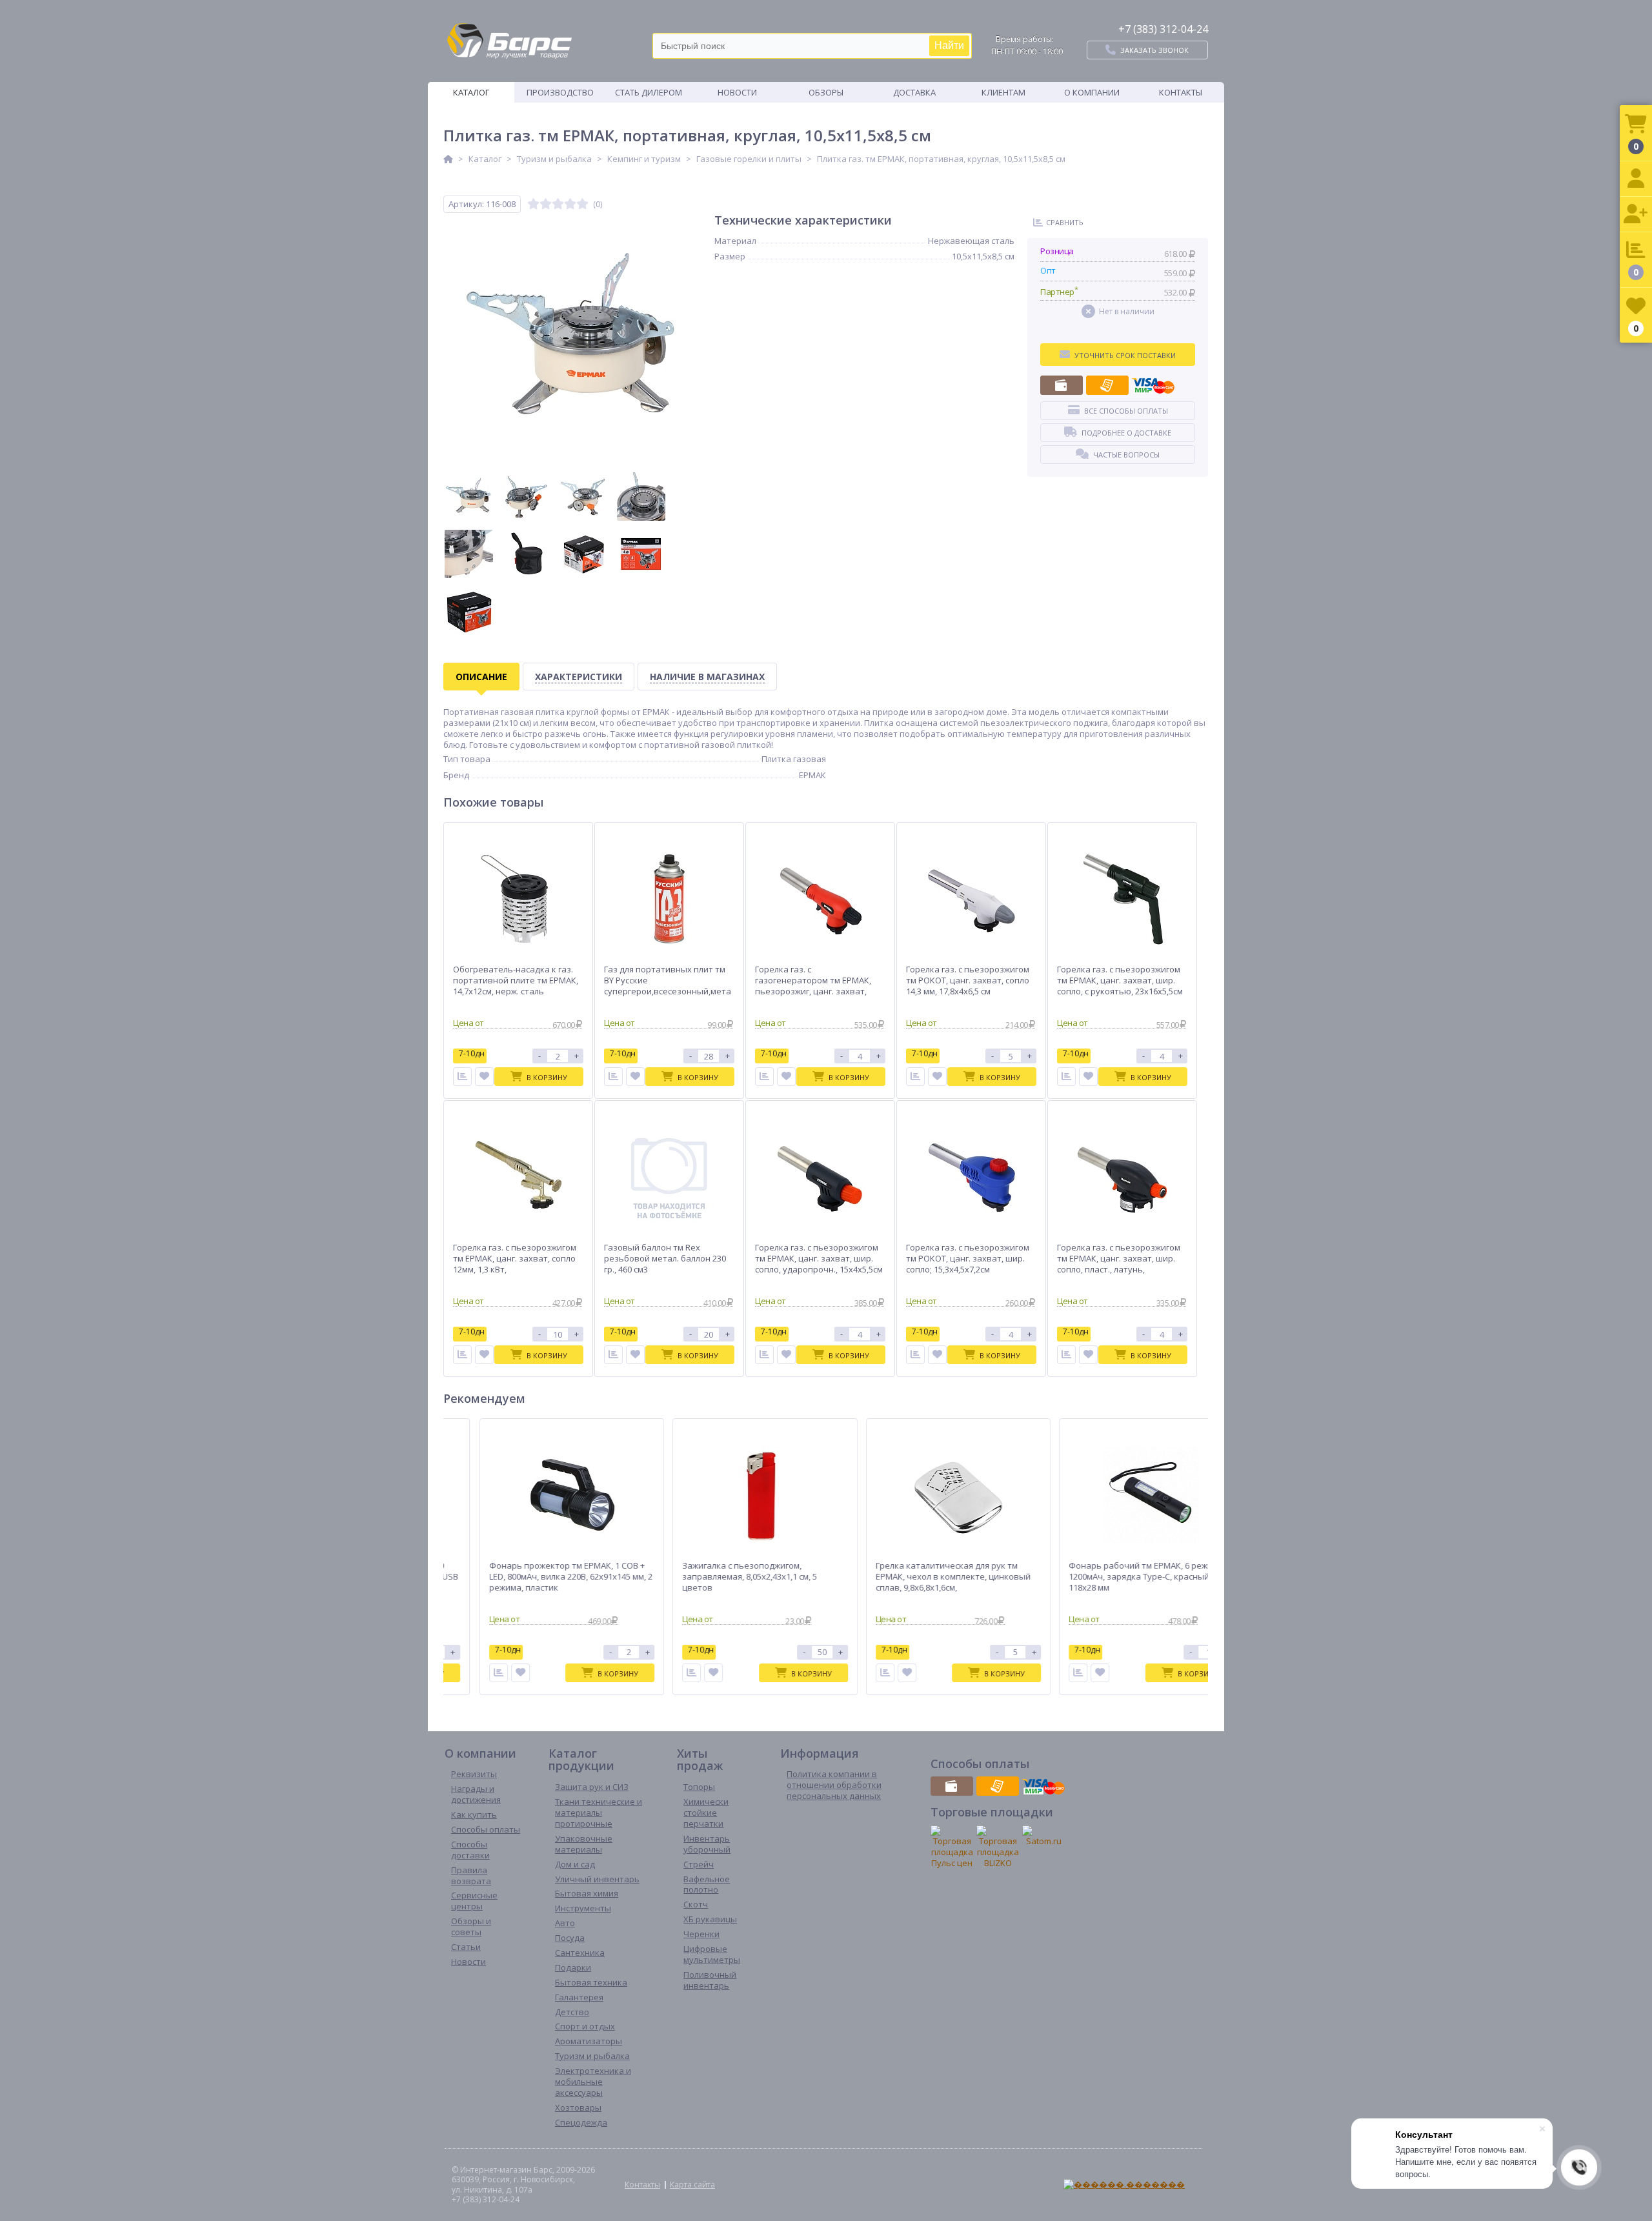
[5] (582, 204)
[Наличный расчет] (1062, 385)
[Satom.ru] (1043, 1836)
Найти (949, 45)
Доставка (914, 92)
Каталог (471, 92)
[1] (533, 204)
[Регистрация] (1636, 215)
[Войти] (1636, 179)
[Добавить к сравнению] (482, 1673)
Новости (737, 92)
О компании (1092, 92)
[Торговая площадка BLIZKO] (998, 1847)
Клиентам (1003, 92)
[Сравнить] (462, 1077)
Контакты (1181, 92)
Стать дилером (649, 92)
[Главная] (448, 159)
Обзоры (826, 92)
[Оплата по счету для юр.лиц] (1107, 385)
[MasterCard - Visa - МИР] (1153, 385)
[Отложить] (484, 1077)
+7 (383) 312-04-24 (1163, 29)
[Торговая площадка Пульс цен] (952, 1847)
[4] (570, 204)
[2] (546, 204)
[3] (558, 204)
